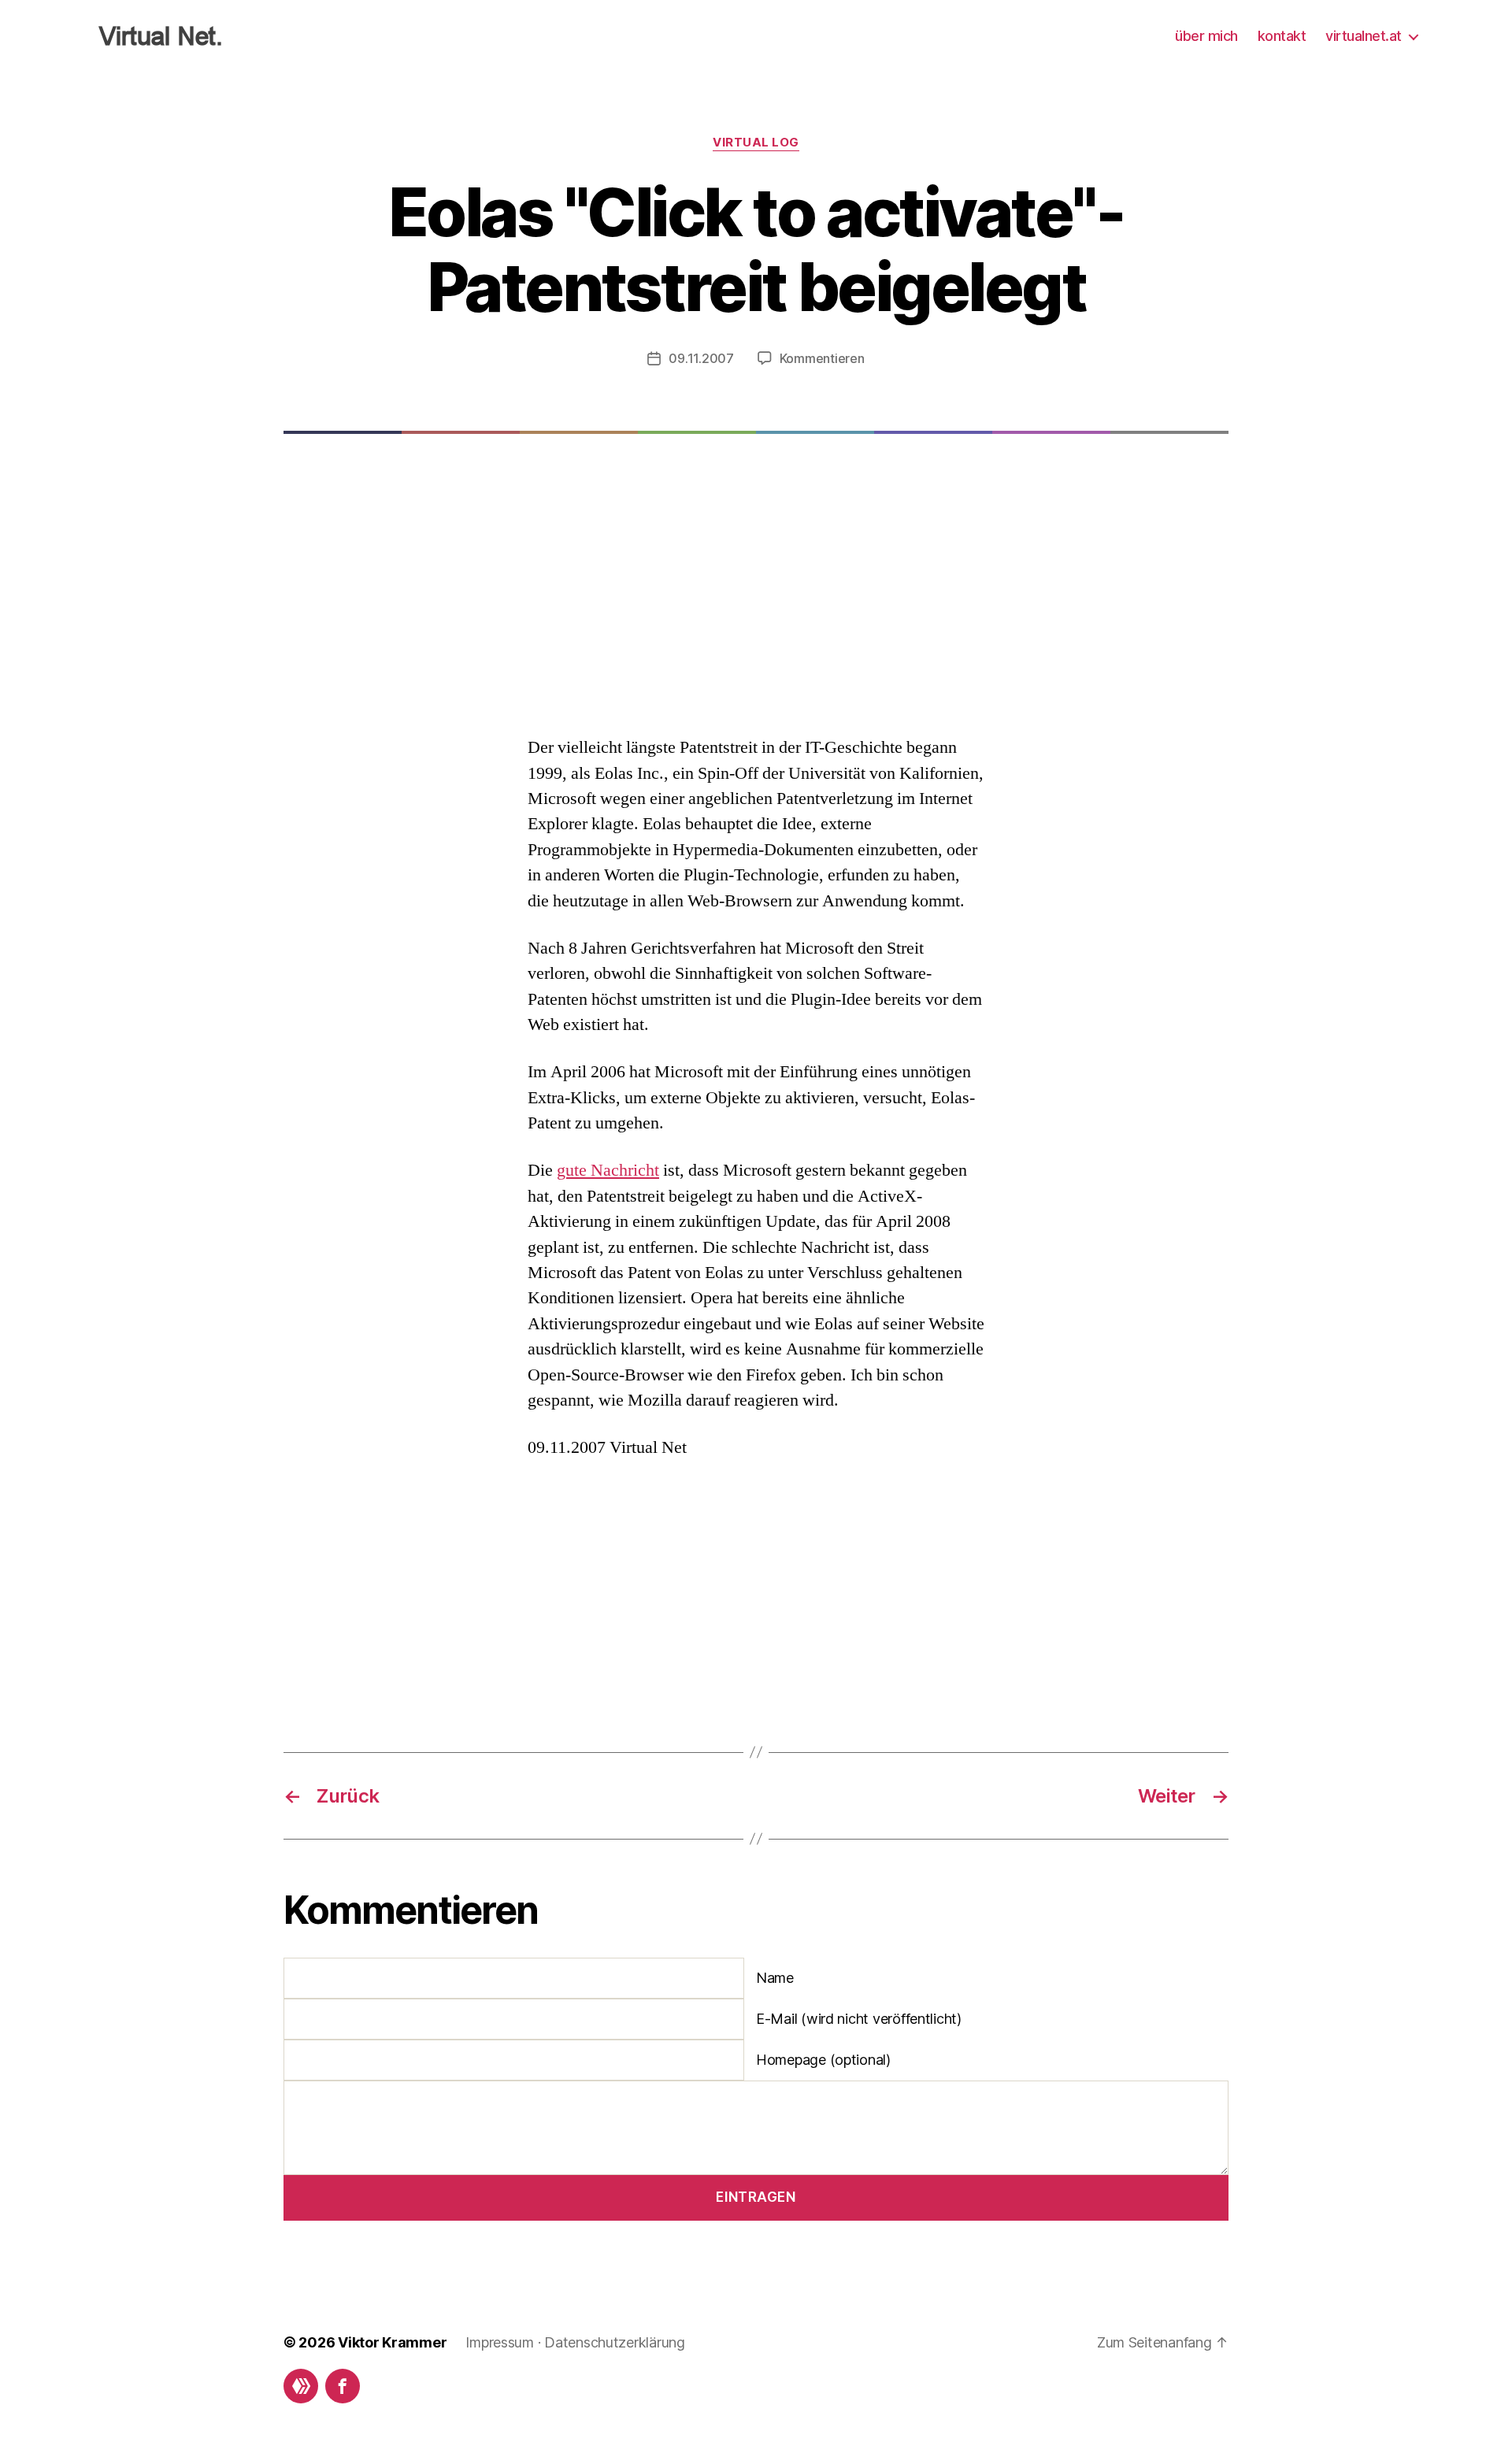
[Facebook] (343, 2386)
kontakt (1282, 36)
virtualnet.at (1364, 36)
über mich (1206, 36)
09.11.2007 (701, 358)
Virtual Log (756, 143)
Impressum (500, 2342)
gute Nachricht (608, 1170)
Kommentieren (822, 358)
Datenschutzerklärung (615, 2342)
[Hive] (301, 2386)
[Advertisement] (756, 607)
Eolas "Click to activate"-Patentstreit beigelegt (756, 250)
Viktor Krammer (392, 2342)
